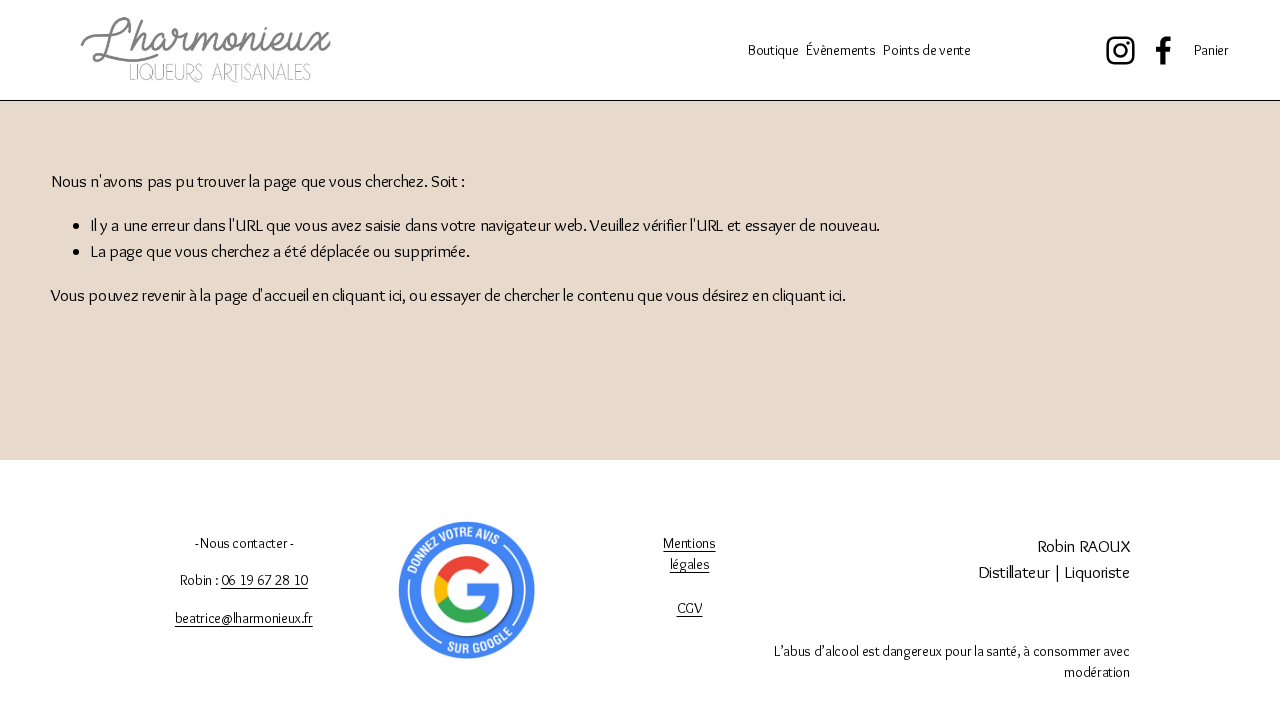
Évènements (840, 50)
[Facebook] (1163, 50)
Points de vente (927, 50)
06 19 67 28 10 (264, 580)
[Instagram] (1120, 50)
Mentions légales (689, 554)
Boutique (773, 50)
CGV (690, 608)
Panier (1211, 50)
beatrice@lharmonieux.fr (244, 618)
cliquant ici (367, 294)
